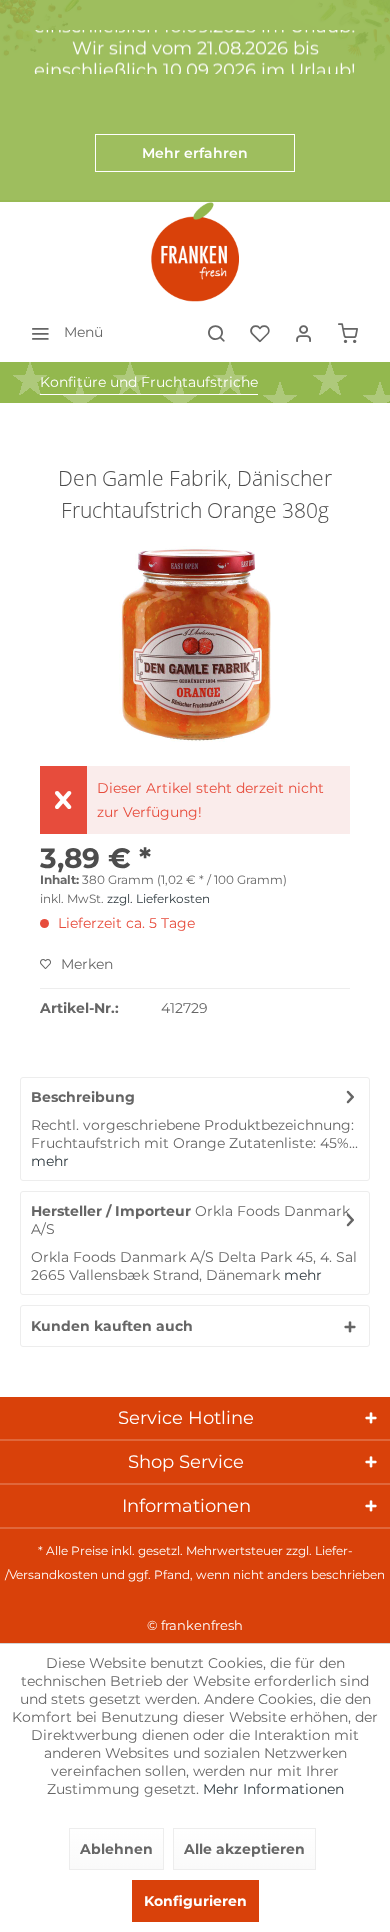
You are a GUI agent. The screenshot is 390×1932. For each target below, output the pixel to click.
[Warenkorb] (348, 332)
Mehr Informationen (273, 1789)
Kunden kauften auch (112, 1326)
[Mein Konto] (304, 332)
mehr (50, 1161)
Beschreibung (83, 1097)
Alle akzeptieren (244, 1849)
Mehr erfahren (195, 153)
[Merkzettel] (260, 332)
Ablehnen (116, 1849)
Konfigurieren (195, 1901)
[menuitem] (61, 332)
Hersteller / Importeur (111, 1211)
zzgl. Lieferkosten (158, 898)
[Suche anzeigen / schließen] (216, 332)
